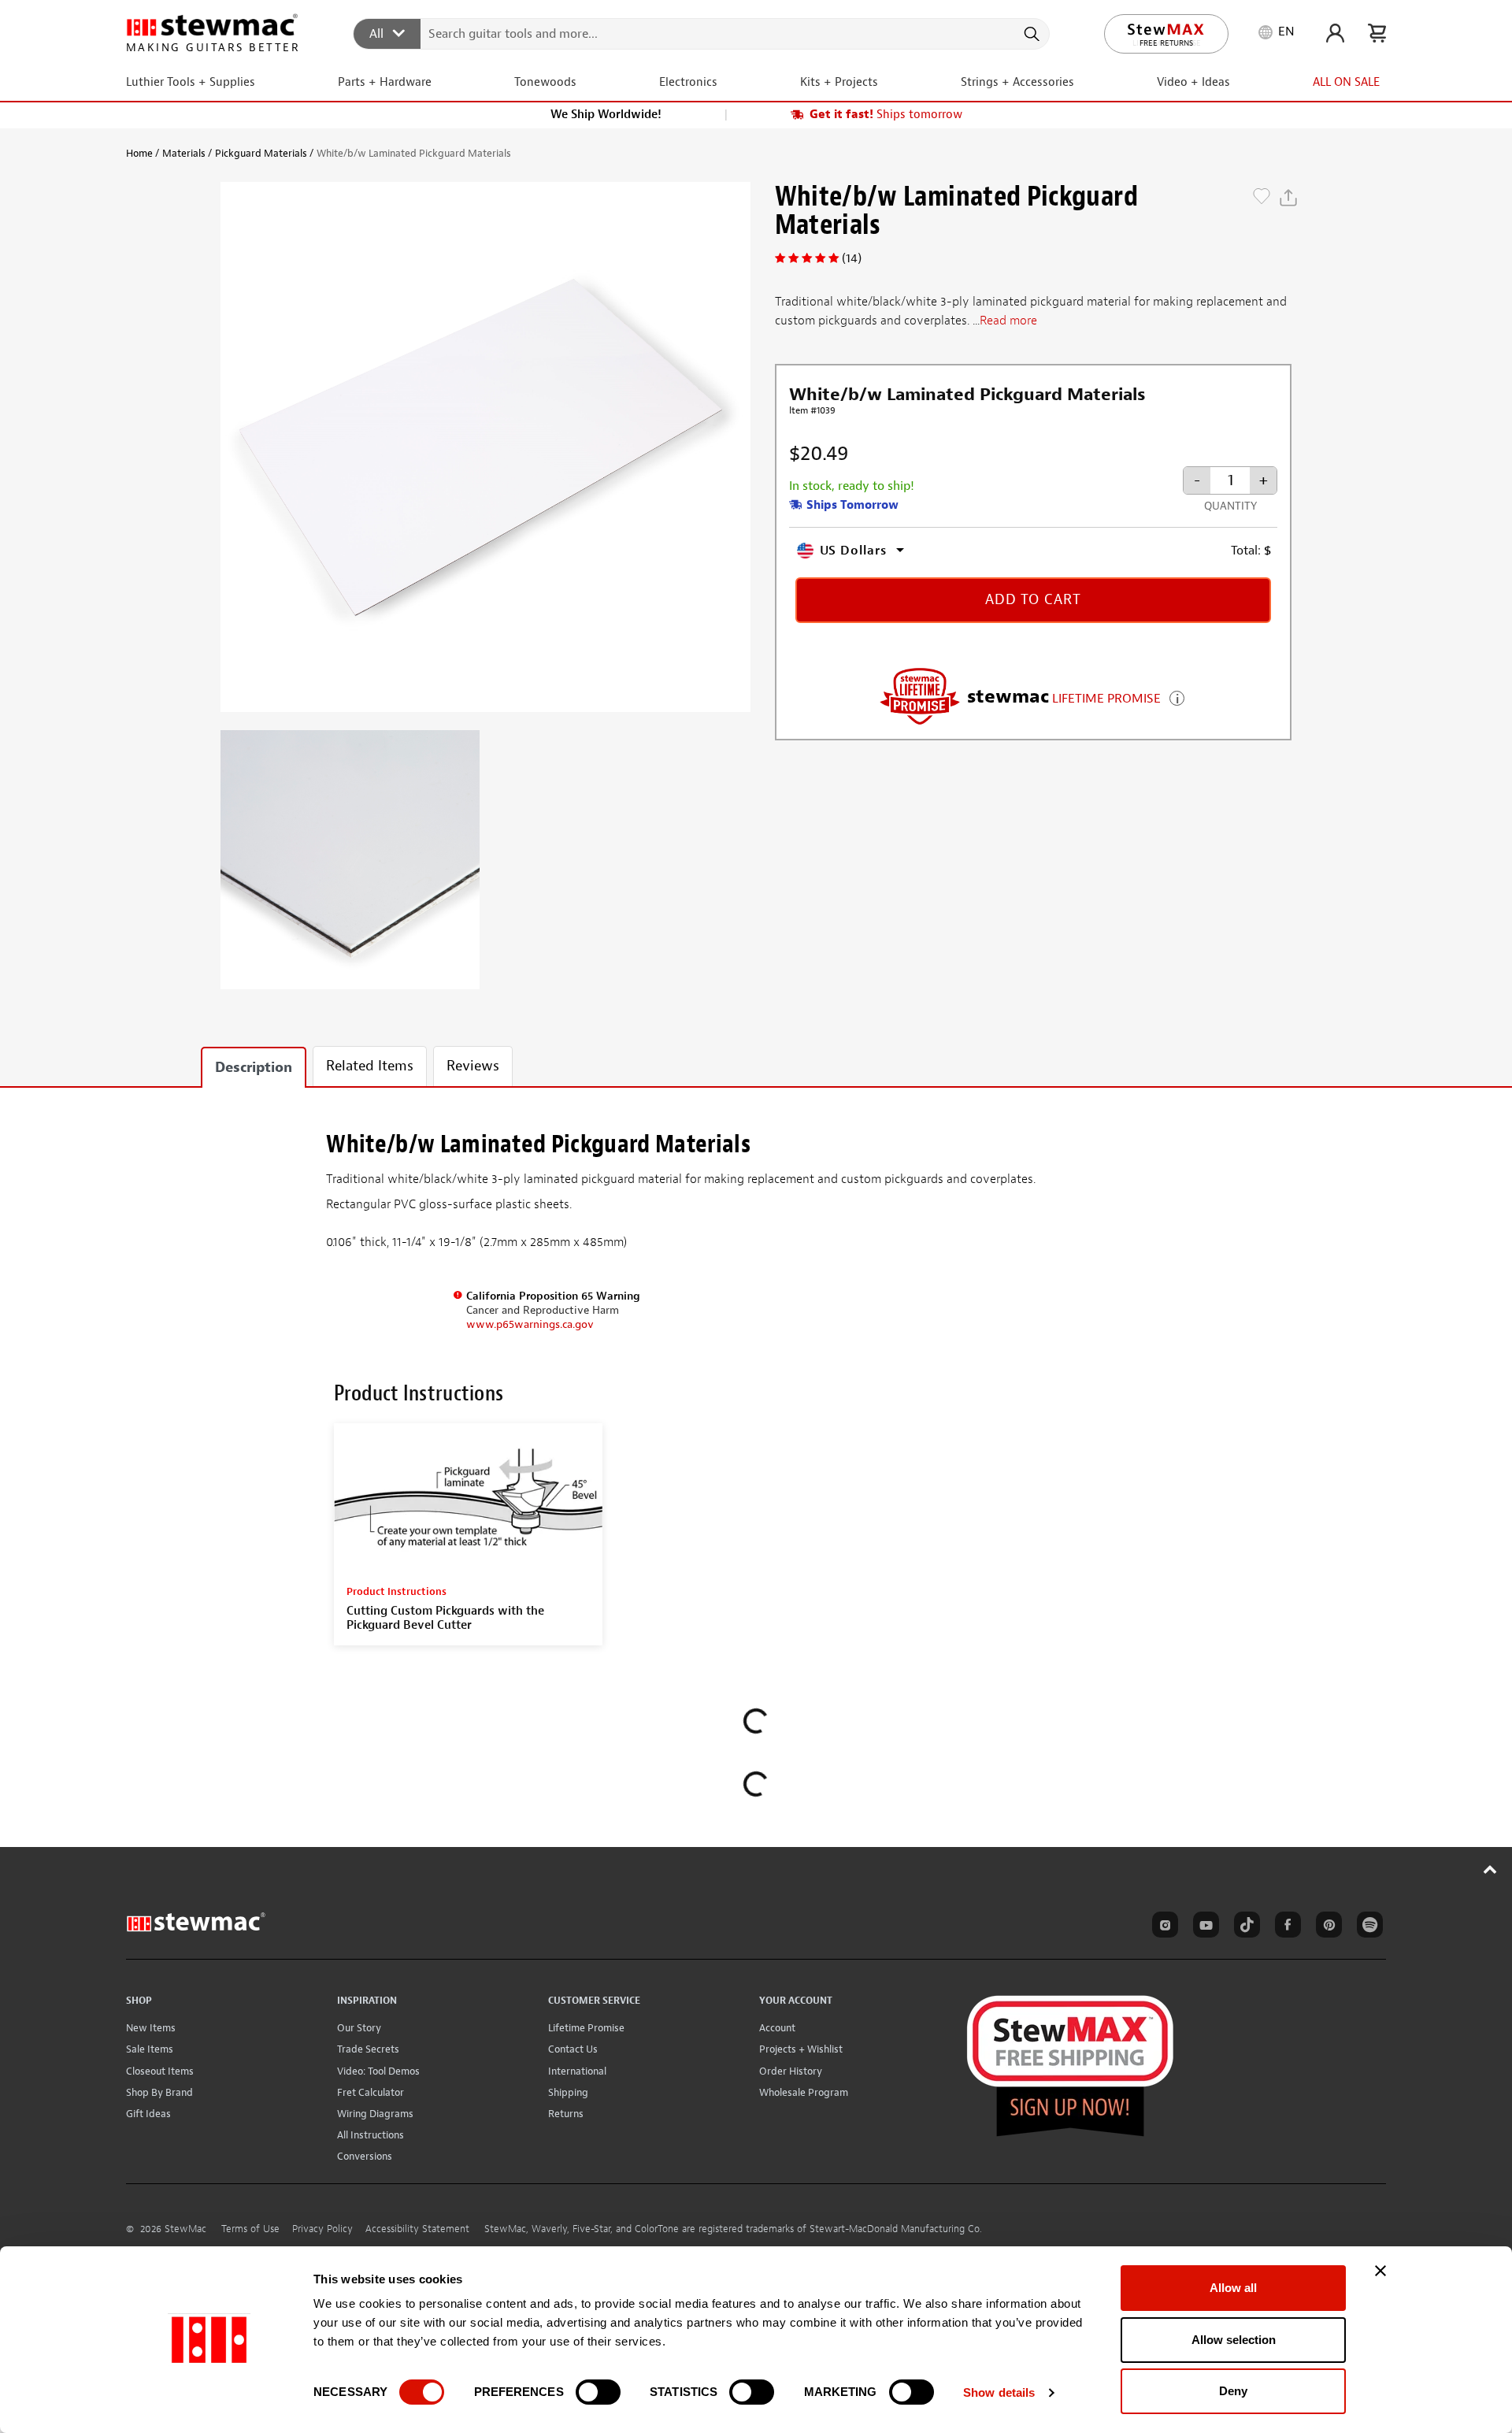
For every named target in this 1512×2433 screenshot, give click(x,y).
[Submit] (1030, 34)
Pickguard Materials (261, 153)
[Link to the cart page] (1377, 33)
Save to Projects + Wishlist (1262, 198)
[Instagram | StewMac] (1162, 1927)
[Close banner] (1380, 2271)
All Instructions (371, 2135)
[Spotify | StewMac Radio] (1367, 1927)
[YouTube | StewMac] (1203, 1927)
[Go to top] (1490, 1869)
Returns (566, 2114)
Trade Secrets (368, 2049)
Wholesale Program (804, 2092)
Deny (1233, 2391)
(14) (852, 258)
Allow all (1233, 2288)
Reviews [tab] (473, 1066)
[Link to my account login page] (1335, 33)
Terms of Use (250, 2229)
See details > (1177, 697)
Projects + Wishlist (801, 2049)
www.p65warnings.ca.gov (530, 1324)
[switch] (598, 2392)
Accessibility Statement (417, 2229)
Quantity (1230, 506)
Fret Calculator (371, 2092)
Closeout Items (160, 2071)
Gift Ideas (148, 2114)
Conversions (365, 2156)
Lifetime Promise (586, 2028)
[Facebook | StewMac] (1285, 1927)
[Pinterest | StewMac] (1326, 1927)
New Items (151, 2028)
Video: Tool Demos (378, 2071)
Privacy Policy (322, 2229)
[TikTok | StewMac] (1244, 1927)
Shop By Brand (159, 2092)
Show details (999, 2392)
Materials (184, 153)
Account (777, 2028)
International (577, 2071)
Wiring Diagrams (375, 2114)
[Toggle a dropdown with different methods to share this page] (1288, 198)
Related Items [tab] (370, 1066)
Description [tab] (254, 1068)
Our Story (359, 2028)
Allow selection (1234, 2340)
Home (139, 153)
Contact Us (573, 2049)
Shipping (568, 2092)
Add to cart (1033, 600)
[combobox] (702, 33)
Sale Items (150, 2049)
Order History (791, 2071)
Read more (1008, 321)
